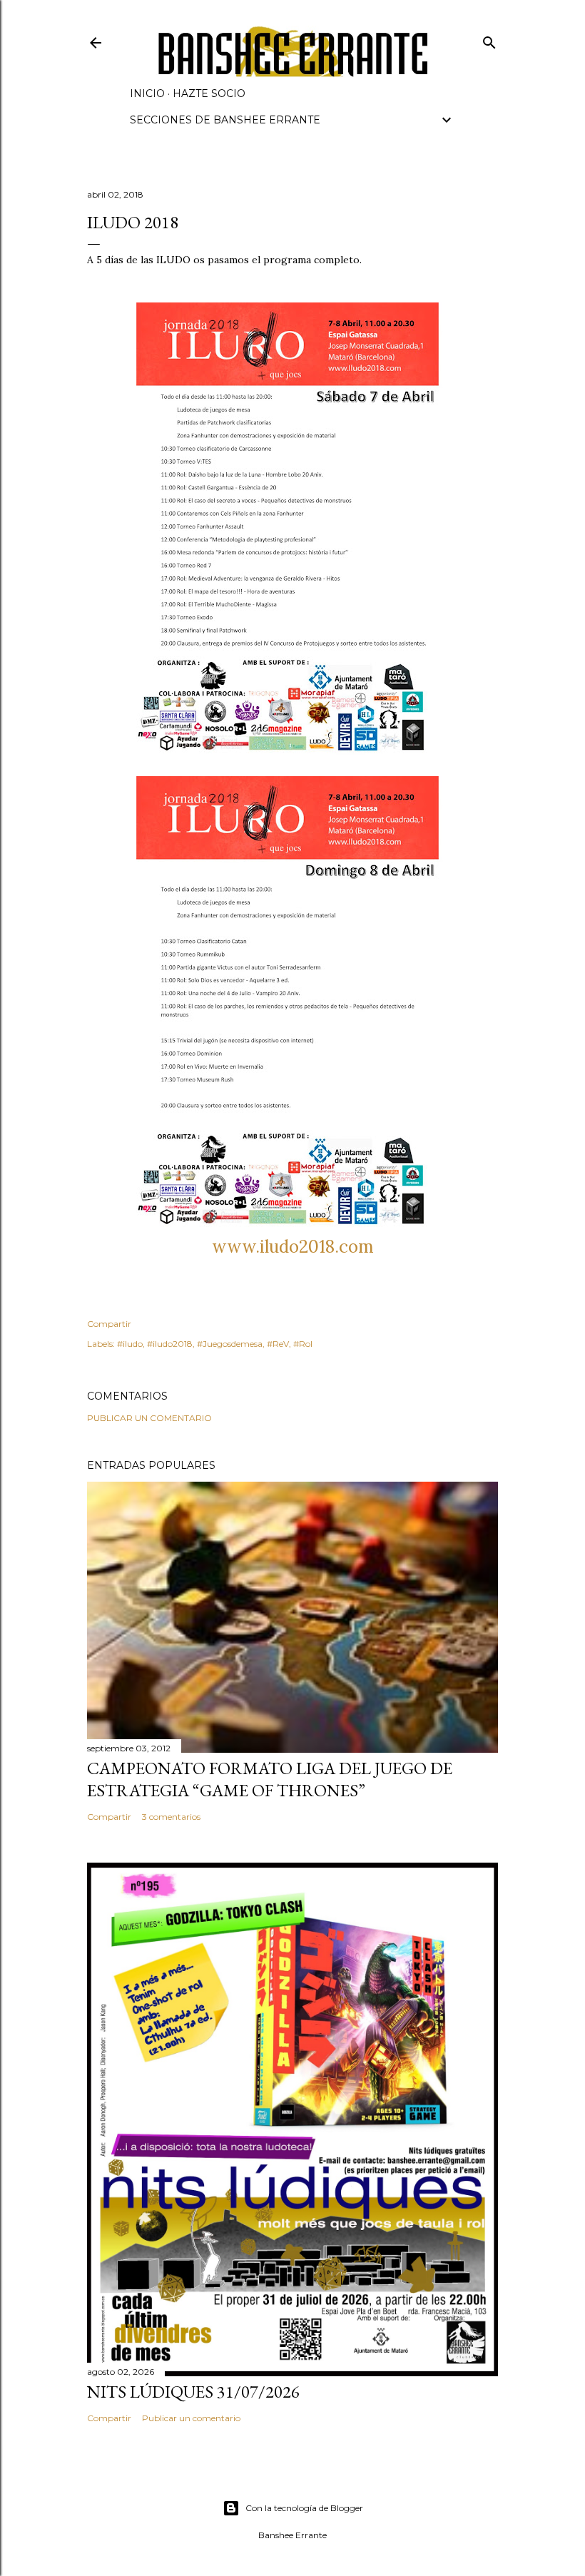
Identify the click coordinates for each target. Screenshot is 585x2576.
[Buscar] (489, 40)
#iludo (130, 1344)
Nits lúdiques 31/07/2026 (193, 2392)
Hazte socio (209, 93)
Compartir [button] (109, 1324)
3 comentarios (171, 1817)
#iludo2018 (170, 1344)
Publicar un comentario (149, 1418)
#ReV (278, 1344)
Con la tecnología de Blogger (304, 2508)
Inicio (147, 93)
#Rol (303, 1344)
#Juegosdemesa (230, 1344)
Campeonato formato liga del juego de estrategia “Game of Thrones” (270, 1779)
